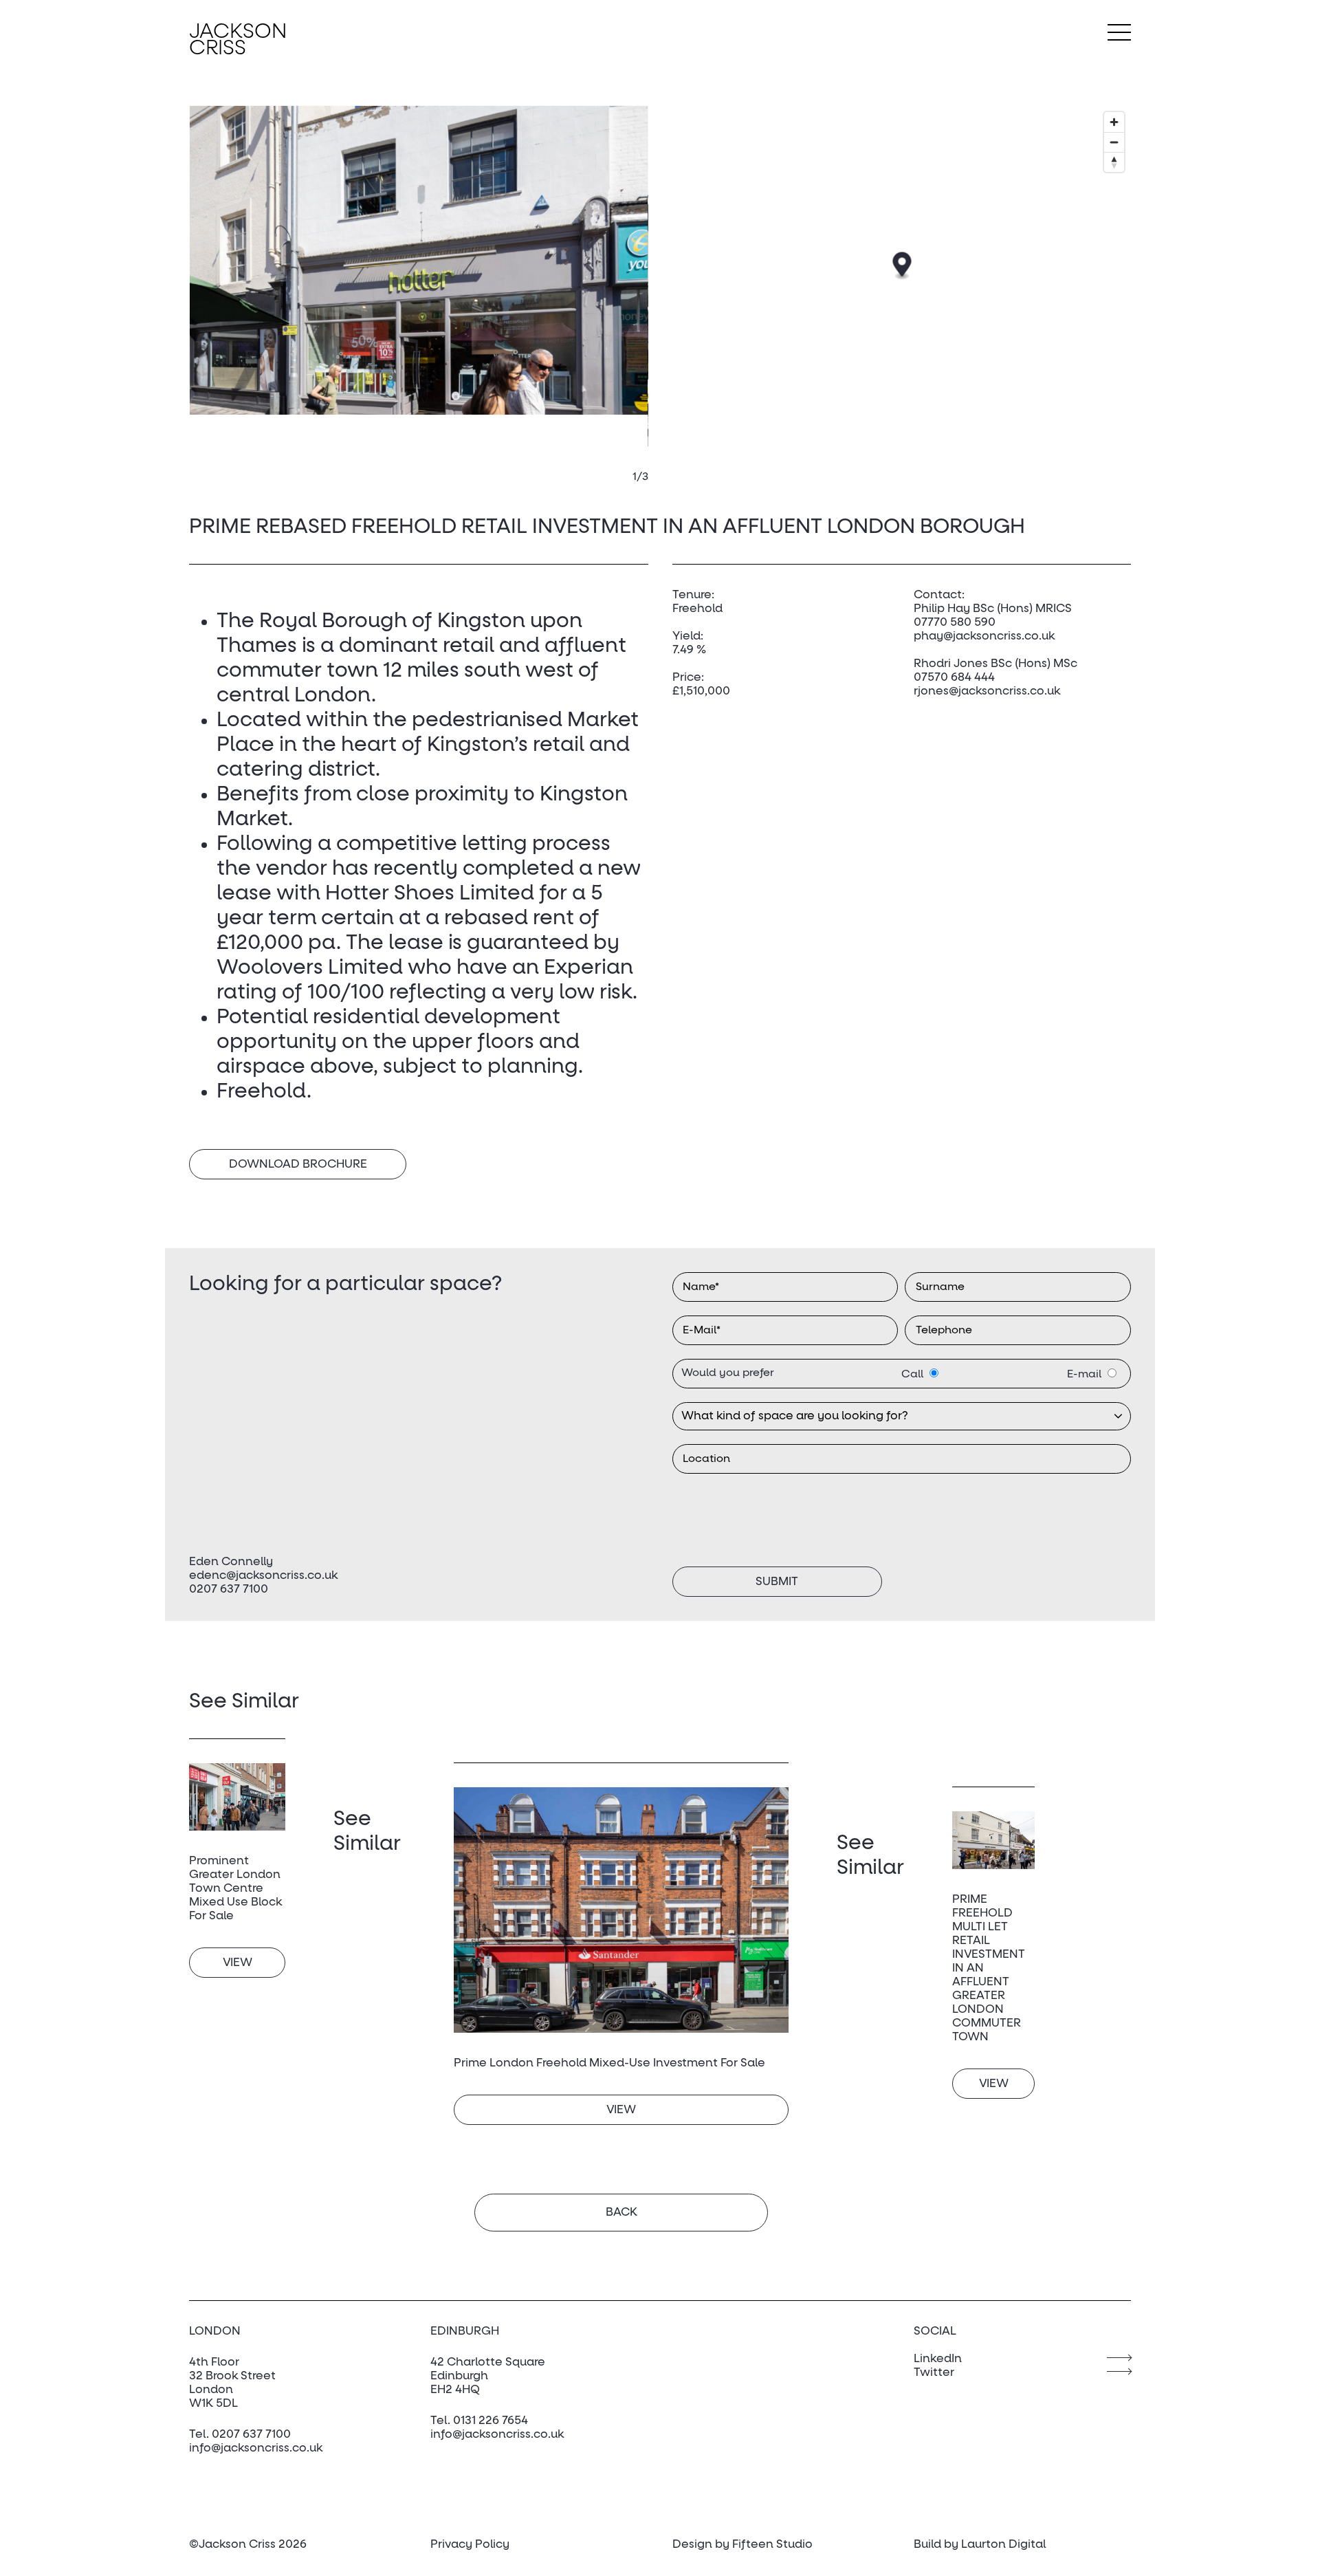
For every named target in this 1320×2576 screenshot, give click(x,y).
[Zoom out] (1114, 142)
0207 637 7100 (229, 1590)
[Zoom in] (1114, 122)
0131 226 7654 (491, 2421)
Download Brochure (298, 1165)
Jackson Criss (238, 41)
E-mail (1084, 1374)
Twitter (934, 2373)
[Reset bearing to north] (1114, 162)
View (238, 1963)
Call (912, 1374)
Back (621, 2213)
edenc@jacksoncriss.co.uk (263, 1576)
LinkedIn (938, 2359)
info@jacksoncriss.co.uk (256, 2448)
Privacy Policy (470, 2545)
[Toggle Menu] (1119, 32)
